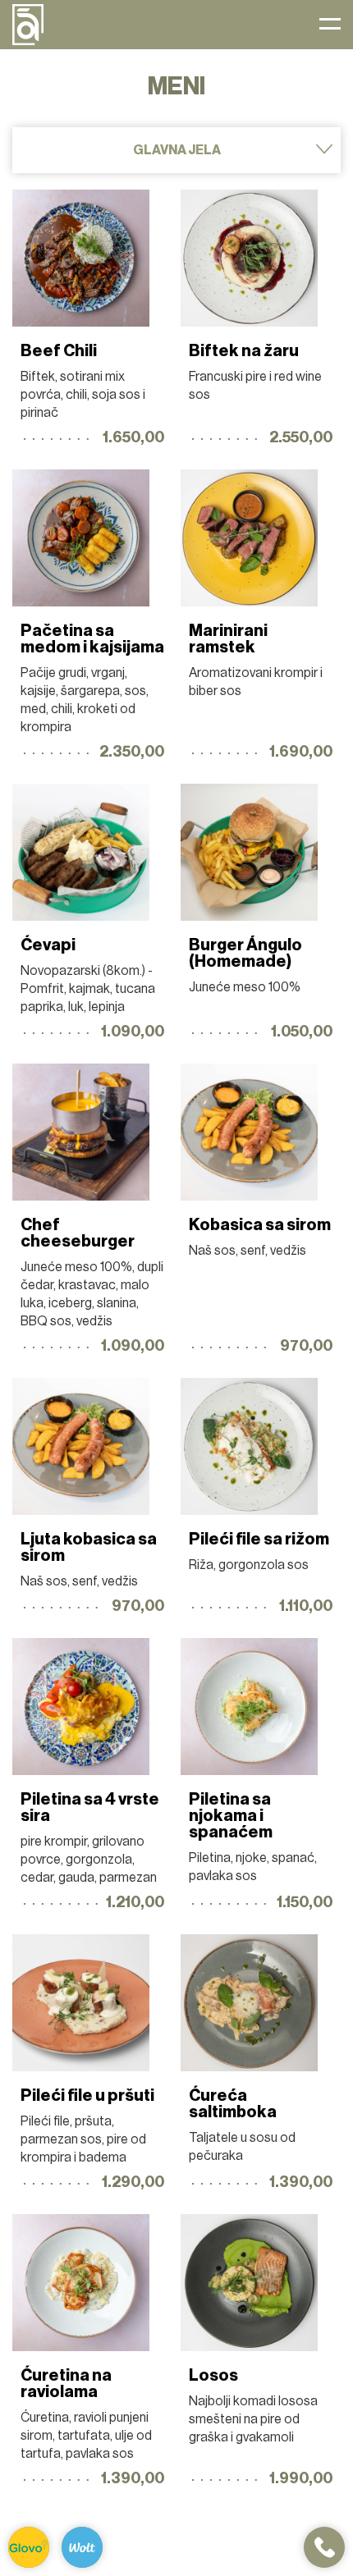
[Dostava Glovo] (29, 2547)
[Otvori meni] (330, 25)
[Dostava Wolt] (82, 2547)
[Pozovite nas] (324, 2547)
